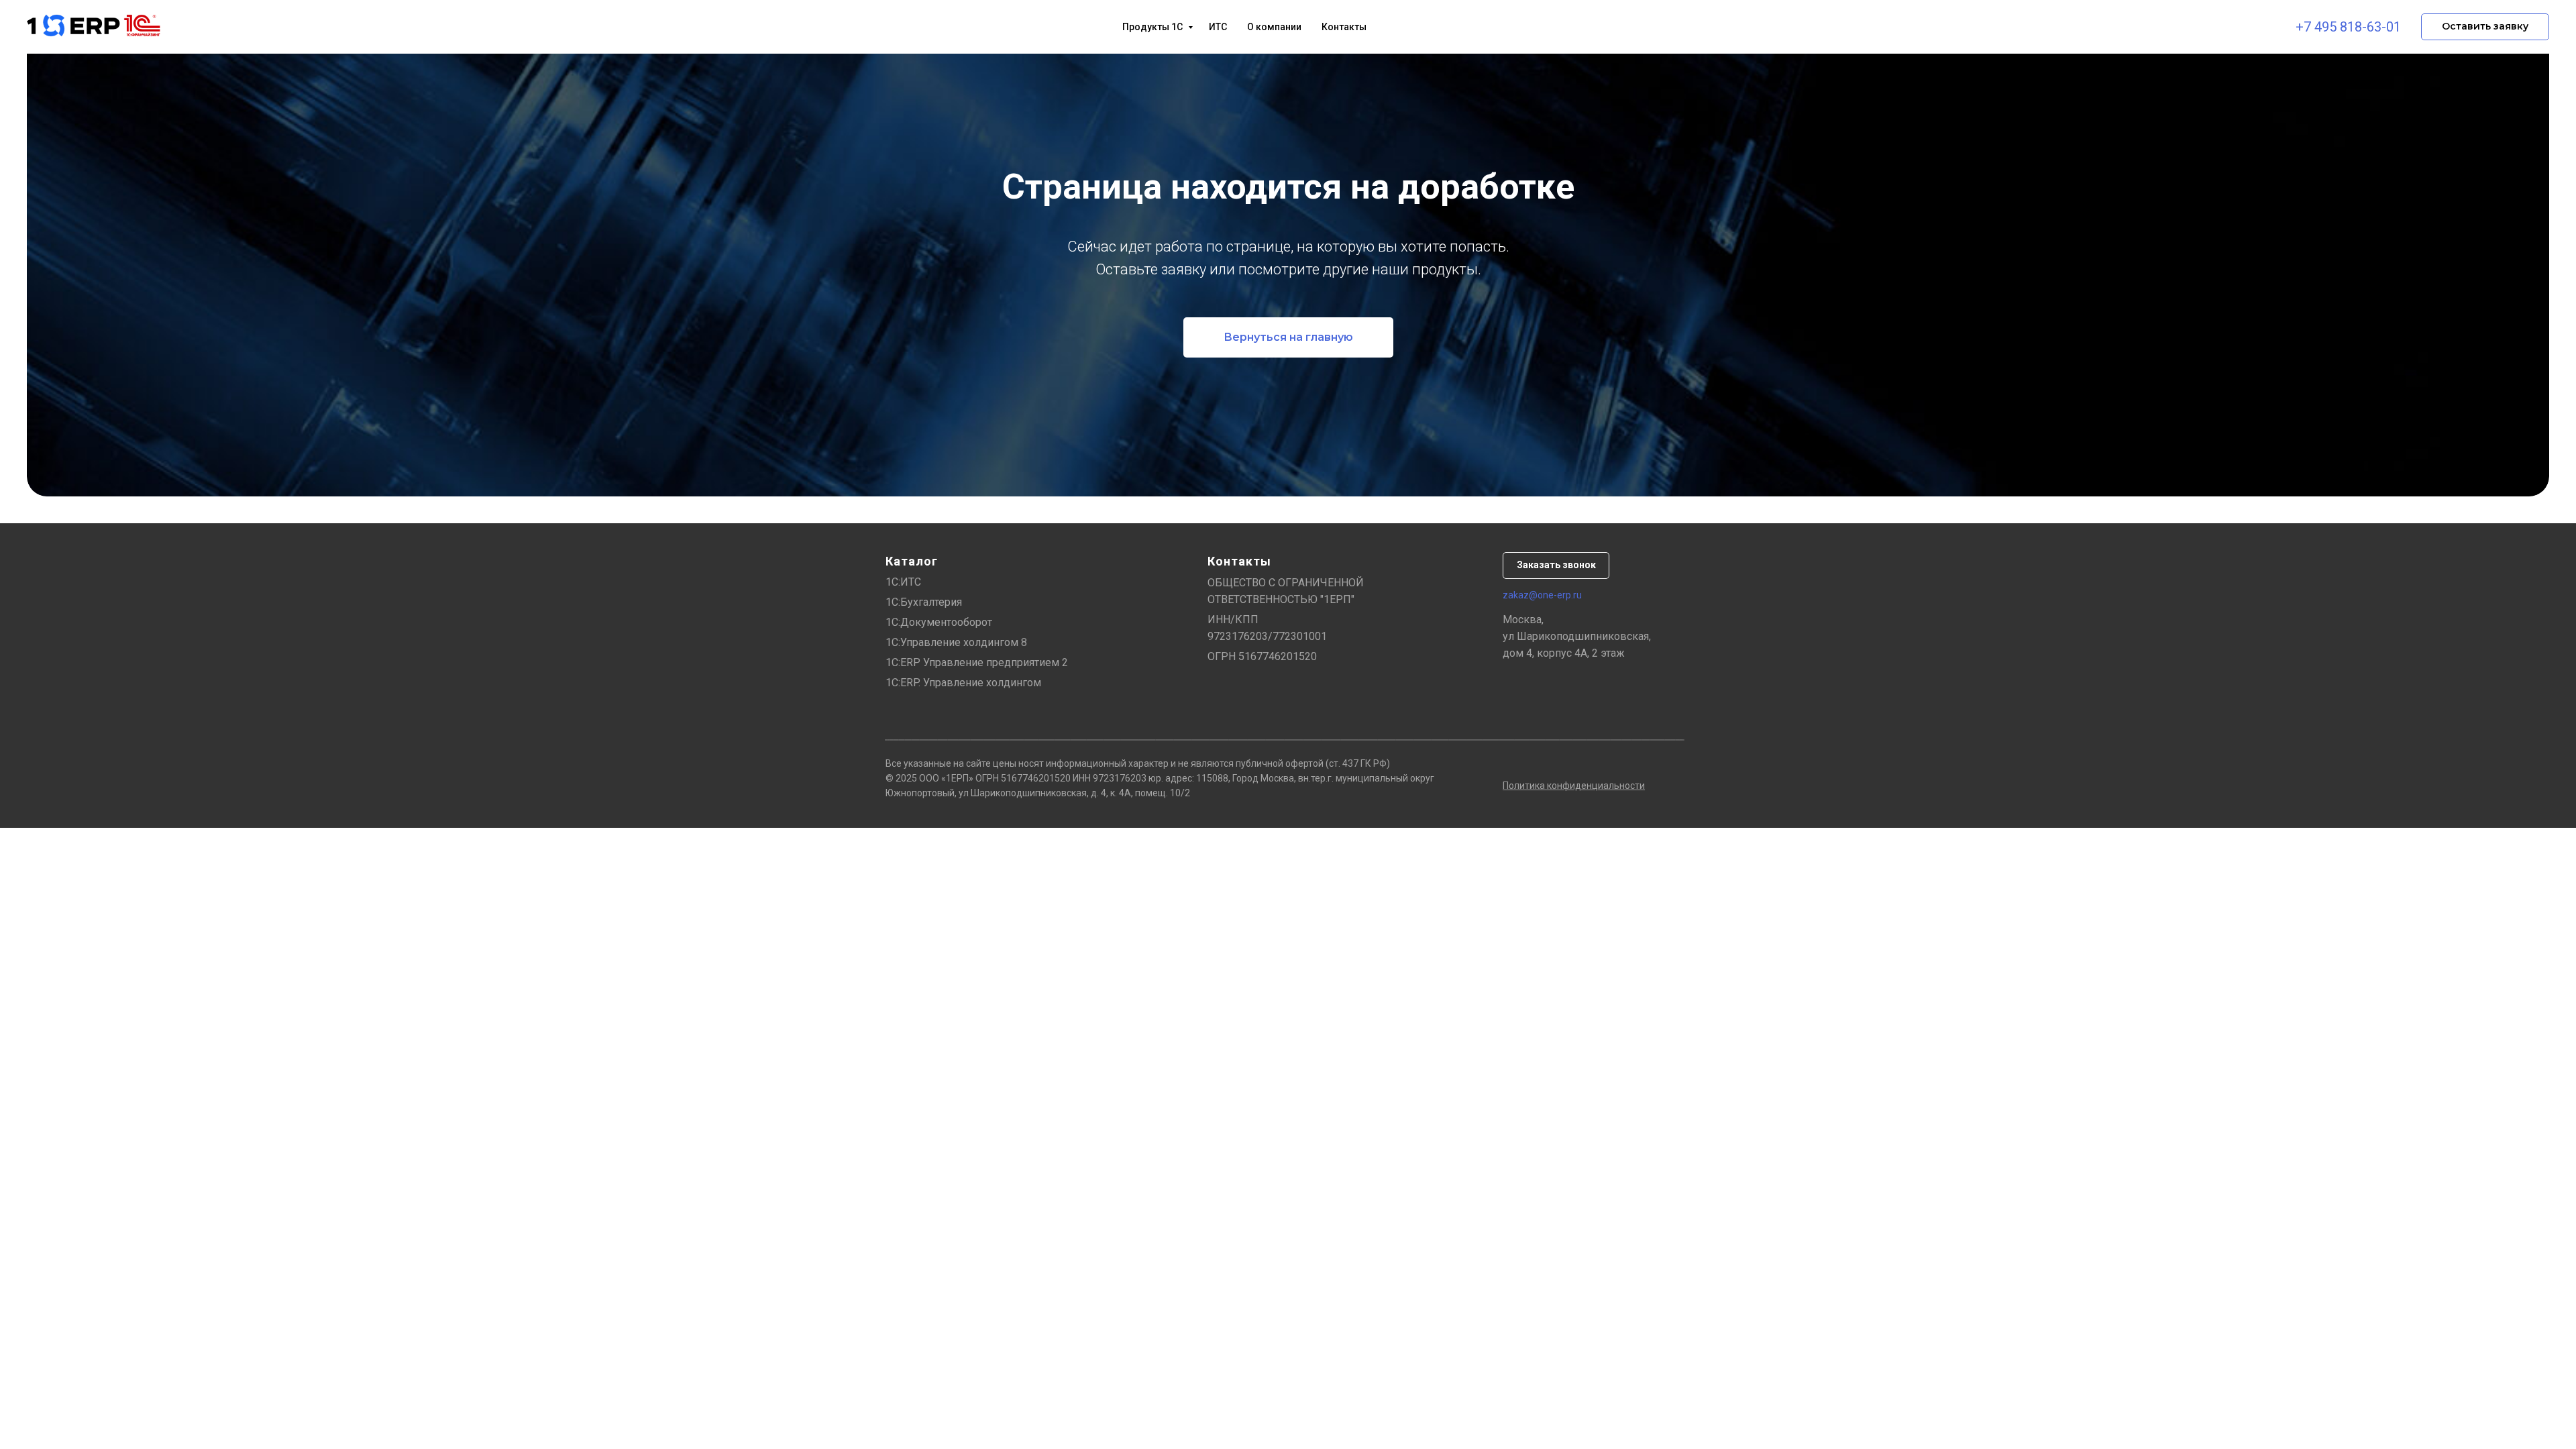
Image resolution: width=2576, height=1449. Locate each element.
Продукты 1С (1153, 27)
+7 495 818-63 (2339, 27)
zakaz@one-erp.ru (1542, 595)
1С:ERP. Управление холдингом (963, 683)
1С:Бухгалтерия (924, 602)
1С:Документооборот (939, 622)
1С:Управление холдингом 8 (956, 642)
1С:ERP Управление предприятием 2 (977, 662)
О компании (1274, 27)
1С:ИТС (903, 582)
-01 (2391, 27)
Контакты (1344, 27)
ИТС (1218, 27)
